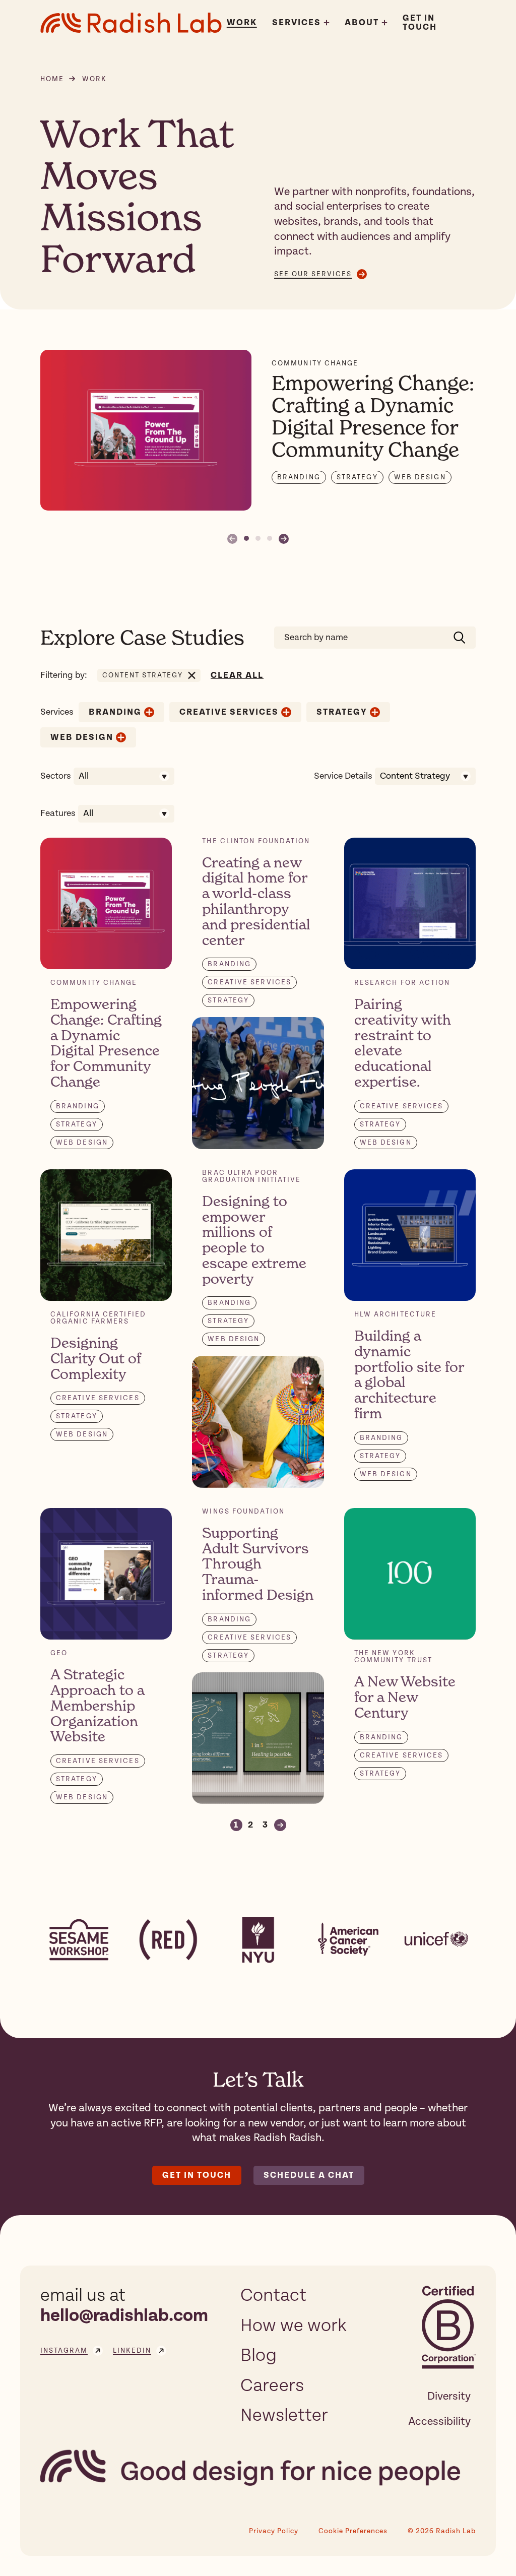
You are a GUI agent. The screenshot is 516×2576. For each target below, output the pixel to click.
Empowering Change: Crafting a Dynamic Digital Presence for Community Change (373, 416)
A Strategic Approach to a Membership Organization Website (97, 1705)
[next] (284, 538)
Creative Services (229, 712)
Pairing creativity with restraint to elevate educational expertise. (403, 1043)
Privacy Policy (274, 2531)
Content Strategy (143, 675)
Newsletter (284, 2415)
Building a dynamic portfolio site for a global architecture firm (409, 1374)
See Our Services (313, 274)
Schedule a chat (309, 2175)
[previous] (232, 538)
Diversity (449, 2396)
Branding (299, 477)
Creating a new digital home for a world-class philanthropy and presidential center (256, 901)
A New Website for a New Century (405, 1697)
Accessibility (439, 2421)
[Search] (460, 638)
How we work (294, 2326)
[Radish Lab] (131, 23)
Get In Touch (420, 23)
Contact (273, 2295)
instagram (64, 2350)
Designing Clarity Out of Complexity (96, 1358)
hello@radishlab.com (124, 2316)
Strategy (357, 477)
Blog (259, 2355)
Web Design (420, 477)
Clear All (237, 675)
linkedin (132, 2350)
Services (297, 23)
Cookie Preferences (353, 2531)
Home (52, 79)
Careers (272, 2385)
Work (242, 23)
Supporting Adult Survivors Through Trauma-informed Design (258, 1564)
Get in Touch (197, 2175)
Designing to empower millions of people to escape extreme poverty (254, 1240)
